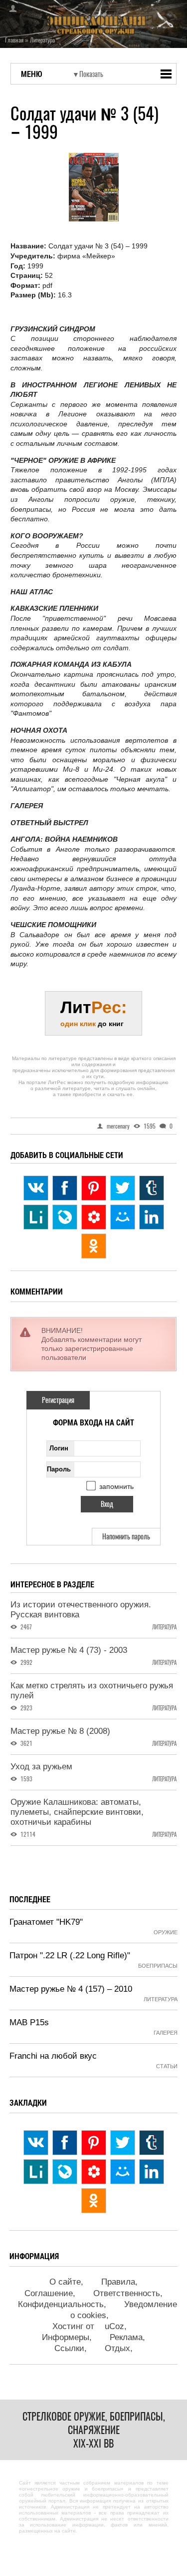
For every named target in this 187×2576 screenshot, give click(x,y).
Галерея (166, 2033)
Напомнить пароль (126, 1537)
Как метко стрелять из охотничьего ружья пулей (92, 1691)
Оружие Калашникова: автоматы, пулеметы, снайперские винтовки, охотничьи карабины (77, 1812)
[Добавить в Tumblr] (152, 1188)
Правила (118, 2282)
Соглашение (49, 2293)
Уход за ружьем (41, 1767)
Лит (93, 1013)
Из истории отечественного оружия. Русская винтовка (81, 1610)
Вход (10, 8)
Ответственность (127, 2293)
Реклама (126, 2337)
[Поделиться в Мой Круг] (94, 1217)
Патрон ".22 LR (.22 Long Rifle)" (70, 1955)
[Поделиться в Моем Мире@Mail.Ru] (123, 1217)
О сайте (65, 2282)
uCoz (114, 2326)
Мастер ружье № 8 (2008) (60, 1731)
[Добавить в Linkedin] (152, 1217)
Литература (164, 1627)
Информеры (66, 2337)
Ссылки (69, 2348)
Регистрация (58, 1400)
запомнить (116, 1486)
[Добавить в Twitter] (123, 1188)
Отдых (117, 2348)
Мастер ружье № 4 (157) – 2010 (71, 1989)
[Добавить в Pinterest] (94, 1188)
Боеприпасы (158, 1966)
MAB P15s (29, 2022)
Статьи (167, 2066)
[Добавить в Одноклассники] (94, 1246)
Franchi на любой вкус (53, 2056)
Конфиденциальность (61, 2304)
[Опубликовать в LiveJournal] (65, 1217)
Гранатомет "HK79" (46, 1922)
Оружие (166, 1932)
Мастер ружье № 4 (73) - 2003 (69, 1650)
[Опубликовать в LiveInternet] (36, 1217)
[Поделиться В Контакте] (36, 1188)
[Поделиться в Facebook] (65, 1188)
